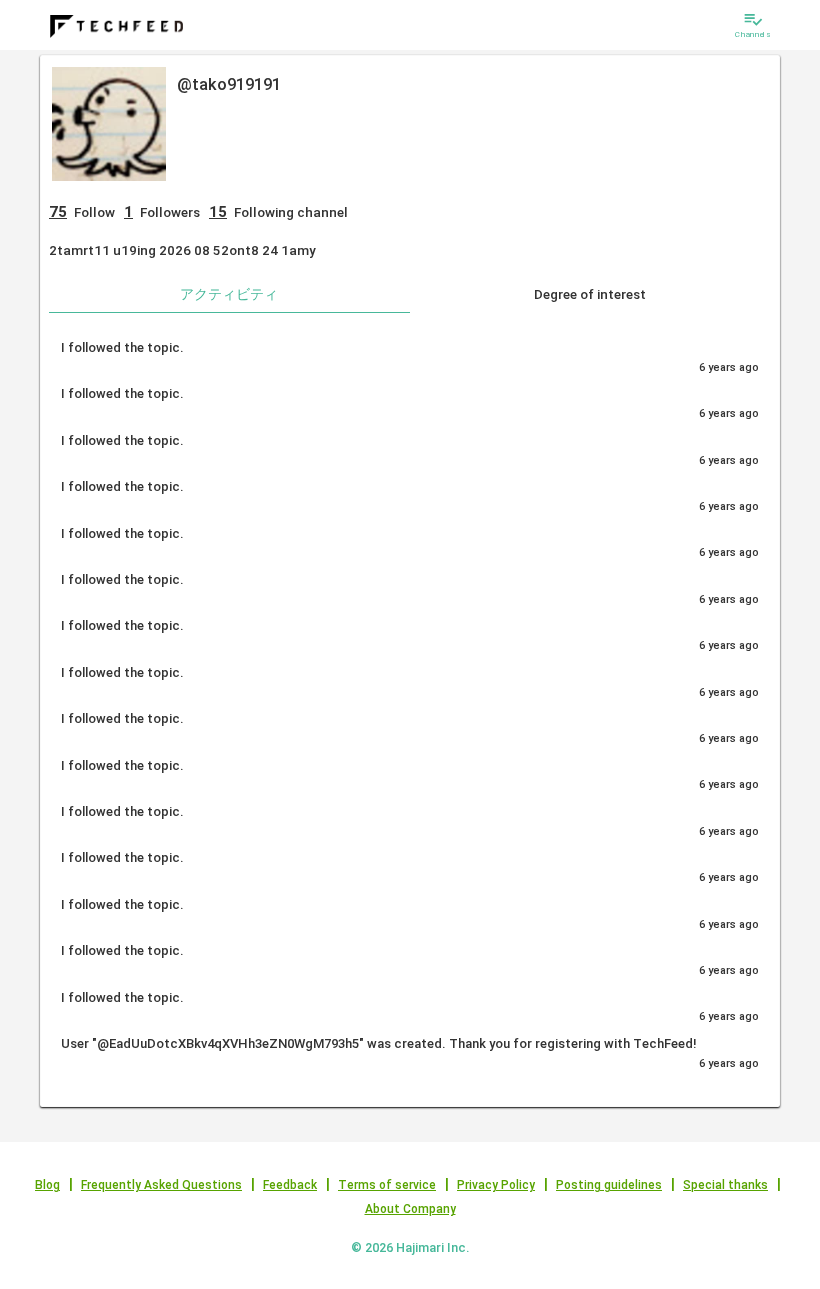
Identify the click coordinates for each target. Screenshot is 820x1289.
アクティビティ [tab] (229, 294)
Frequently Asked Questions (161, 1185)
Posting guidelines (609, 1185)
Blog (47, 1185)
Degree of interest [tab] (590, 294)
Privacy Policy (496, 1185)
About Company (410, 1209)
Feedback (290, 1185)
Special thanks (725, 1185)
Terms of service (387, 1185)
